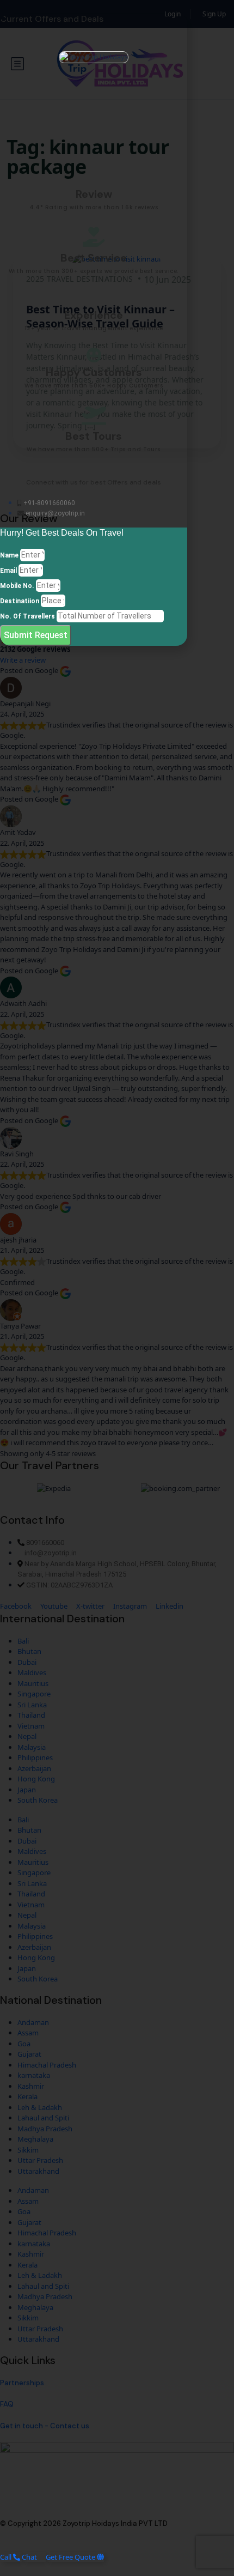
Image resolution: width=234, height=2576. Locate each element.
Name (9, 555)
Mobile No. (17, 586)
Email (8, 571)
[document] (117, 1288)
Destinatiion (20, 601)
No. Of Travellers (27, 616)
